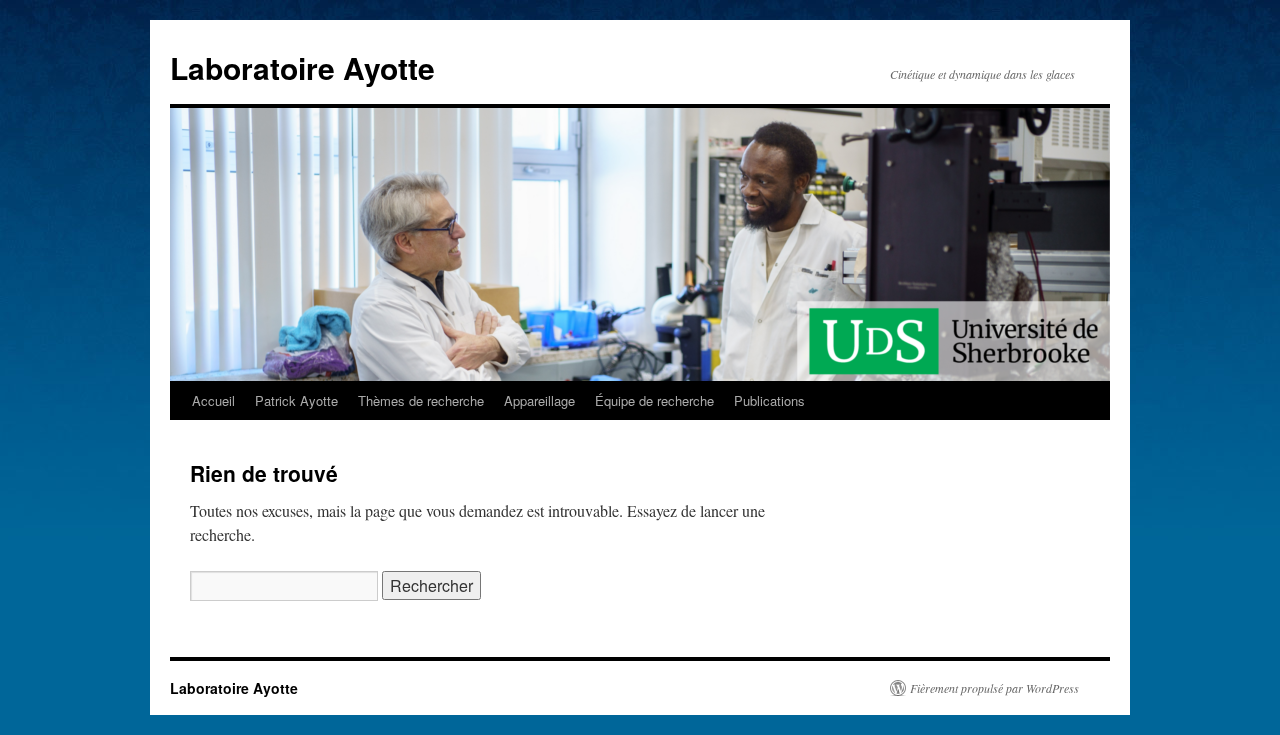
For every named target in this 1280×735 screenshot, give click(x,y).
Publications (769, 400)
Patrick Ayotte (296, 400)
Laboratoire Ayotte (302, 67)
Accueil (213, 400)
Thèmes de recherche (421, 400)
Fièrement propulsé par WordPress (994, 688)
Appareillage (539, 400)
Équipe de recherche (654, 400)
